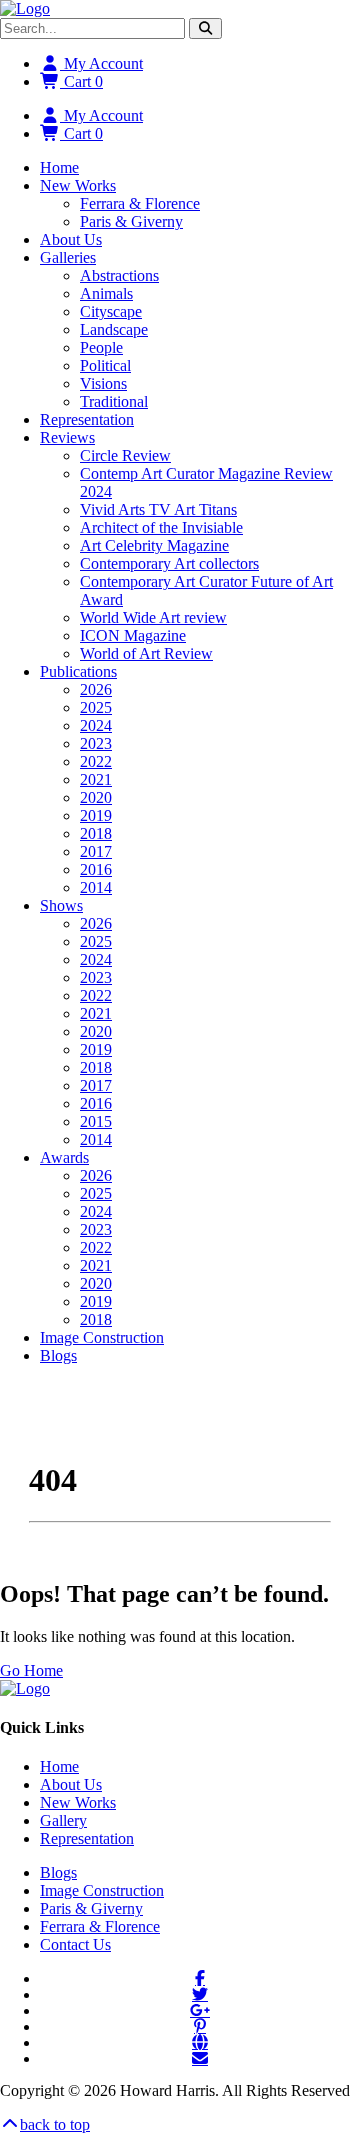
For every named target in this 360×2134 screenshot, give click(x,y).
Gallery (63, 1820)
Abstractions (119, 275)
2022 (96, 761)
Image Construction (102, 1337)
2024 (96, 725)
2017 (96, 851)
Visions (103, 383)
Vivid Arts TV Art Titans (158, 509)
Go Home (31, 1670)
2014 (96, 887)
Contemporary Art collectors (169, 563)
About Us (71, 239)
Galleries (68, 257)
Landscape (114, 329)
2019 (96, 815)
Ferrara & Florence (140, 203)
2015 (96, 1121)
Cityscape (111, 311)
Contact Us (75, 1944)
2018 (96, 833)
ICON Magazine (133, 635)
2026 (96, 689)
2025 (96, 707)
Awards (64, 1157)
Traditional (114, 401)
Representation (87, 419)
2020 (96, 797)
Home (59, 167)
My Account (101, 63)
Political (105, 365)
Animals (106, 293)
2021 (96, 779)
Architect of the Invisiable (161, 527)
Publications (78, 671)
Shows (61, 905)
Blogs (58, 1355)
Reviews (67, 437)
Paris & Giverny (131, 221)
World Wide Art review (153, 617)
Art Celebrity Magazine (154, 545)
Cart (81, 81)
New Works (78, 185)
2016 (96, 869)
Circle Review (125, 455)
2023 (96, 743)
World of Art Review (146, 653)
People (101, 347)
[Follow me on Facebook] (200, 1978)
